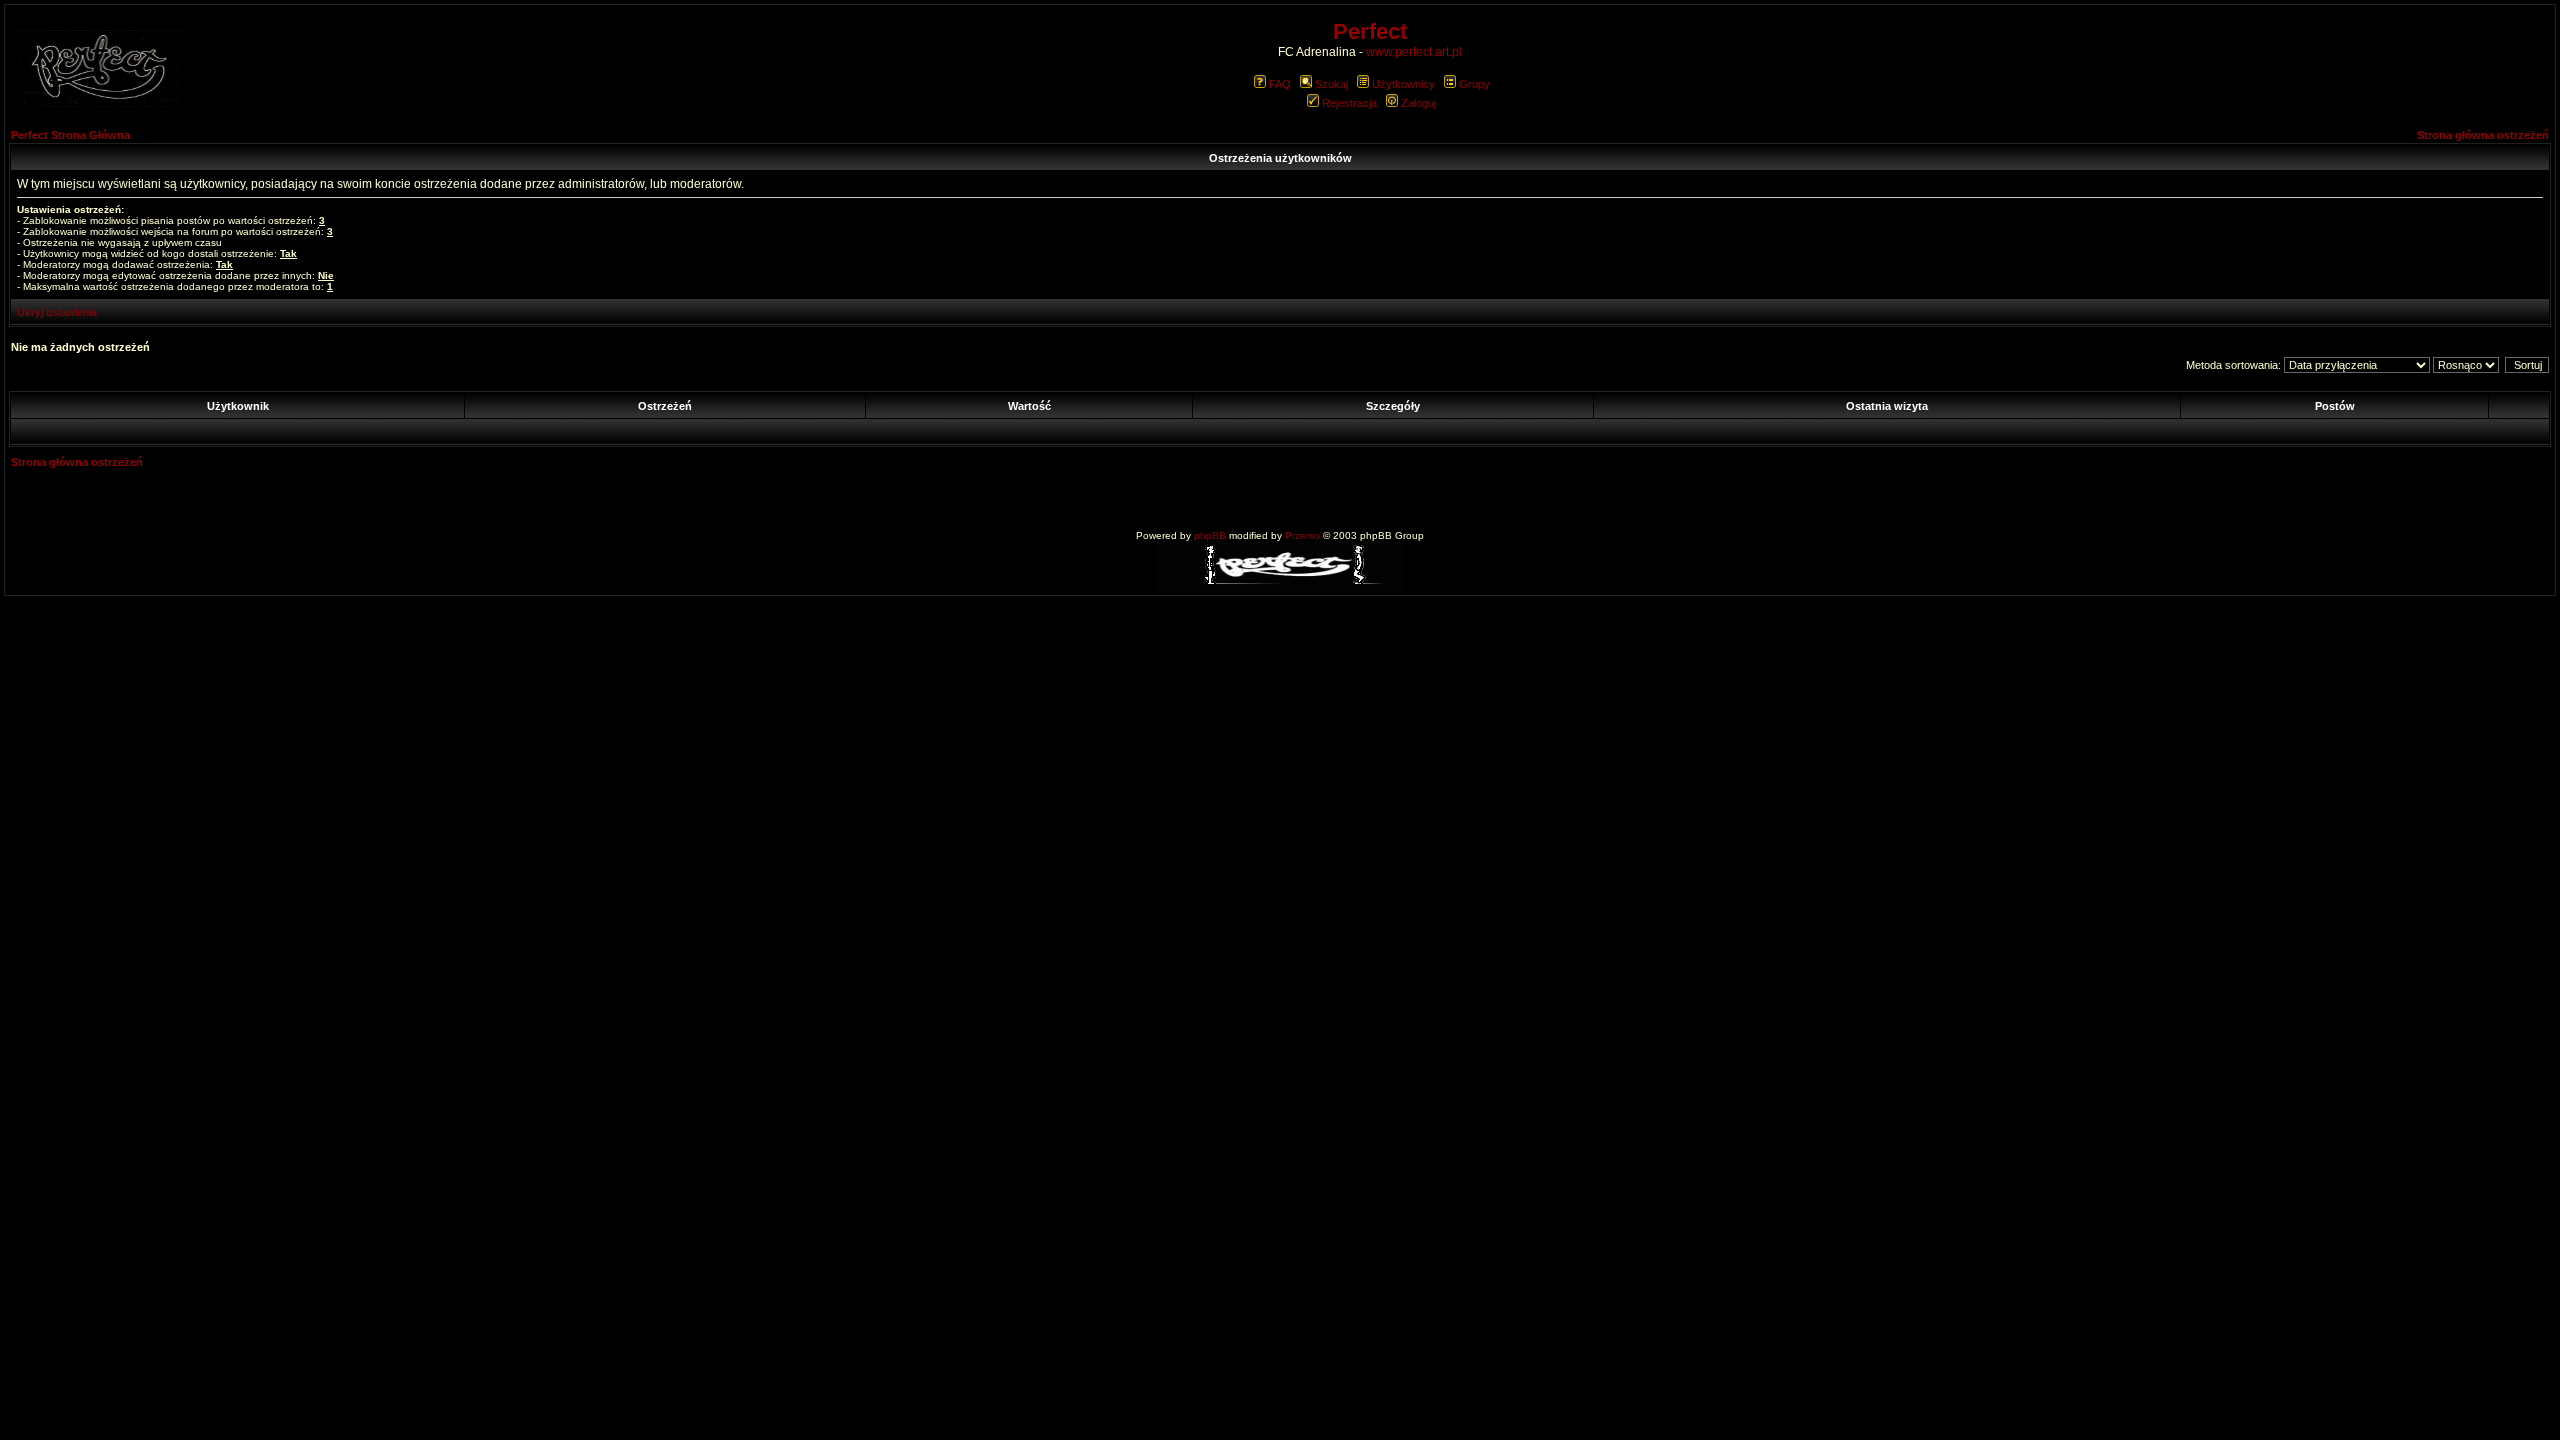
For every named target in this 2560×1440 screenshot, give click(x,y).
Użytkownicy (1403, 84)
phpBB (1210, 535)
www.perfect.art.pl (1414, 52)
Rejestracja (1349, 103)
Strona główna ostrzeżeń (2483, 135)
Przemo (1302, 535)
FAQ (1280, 84)
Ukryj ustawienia (57, 312)
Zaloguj (1418, 103)
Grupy (1474, 84)
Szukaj (1331, 84)
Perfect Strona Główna (70, 135)
